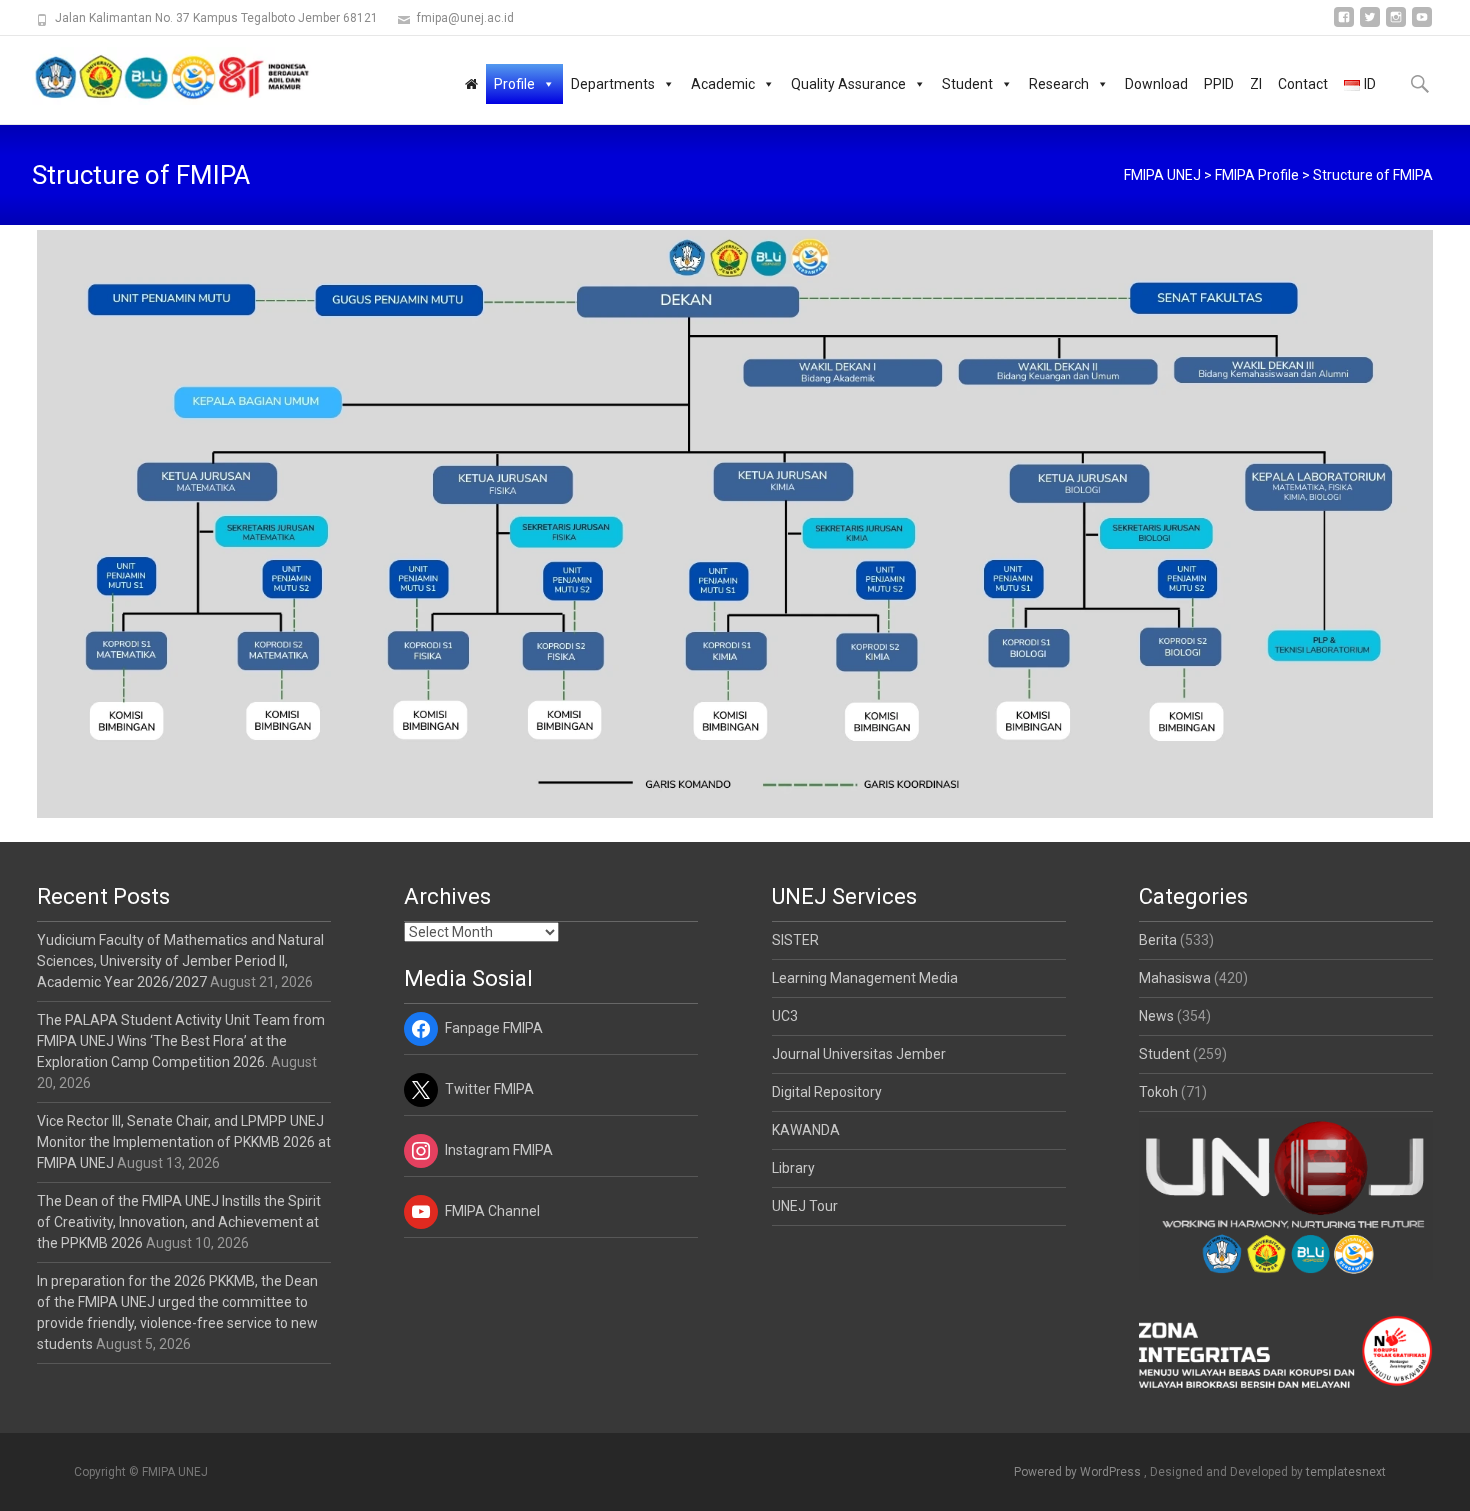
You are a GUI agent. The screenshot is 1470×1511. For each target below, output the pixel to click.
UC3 (785, 1016)
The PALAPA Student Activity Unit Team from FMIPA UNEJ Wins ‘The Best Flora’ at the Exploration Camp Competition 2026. (181, 1041)
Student (967, 84)
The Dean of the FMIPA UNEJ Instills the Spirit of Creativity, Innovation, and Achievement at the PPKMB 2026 (179, 1222)
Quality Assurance (848, 84)
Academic (723, 84)
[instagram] (1396, 24)
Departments (613, 84)
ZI (1256, 84)
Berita (1158, 940)
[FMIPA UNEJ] (156, 76)
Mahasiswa (1175, 978)
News (1156, 1016)
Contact (1303, 84)
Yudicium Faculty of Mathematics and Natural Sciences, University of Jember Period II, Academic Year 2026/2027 (180, 961)
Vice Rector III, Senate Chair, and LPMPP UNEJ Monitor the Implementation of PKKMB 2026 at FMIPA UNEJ (184, 1142)
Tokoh (1158, 1092)
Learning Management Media (865, 978)
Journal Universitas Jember (859, 1054)
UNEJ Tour (805, 1206)
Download (1156, 84)
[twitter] (1370, 24)
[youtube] (1422, 24)
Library (793, 1168)
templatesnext (1346, 1472)
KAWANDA (806, 1130)
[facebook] (1344, 24)
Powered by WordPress (1079, 1472)
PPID (1219, 84)
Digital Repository (827, 1092)
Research (1059, 84)
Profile (514, 84)
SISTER (795, 940)
